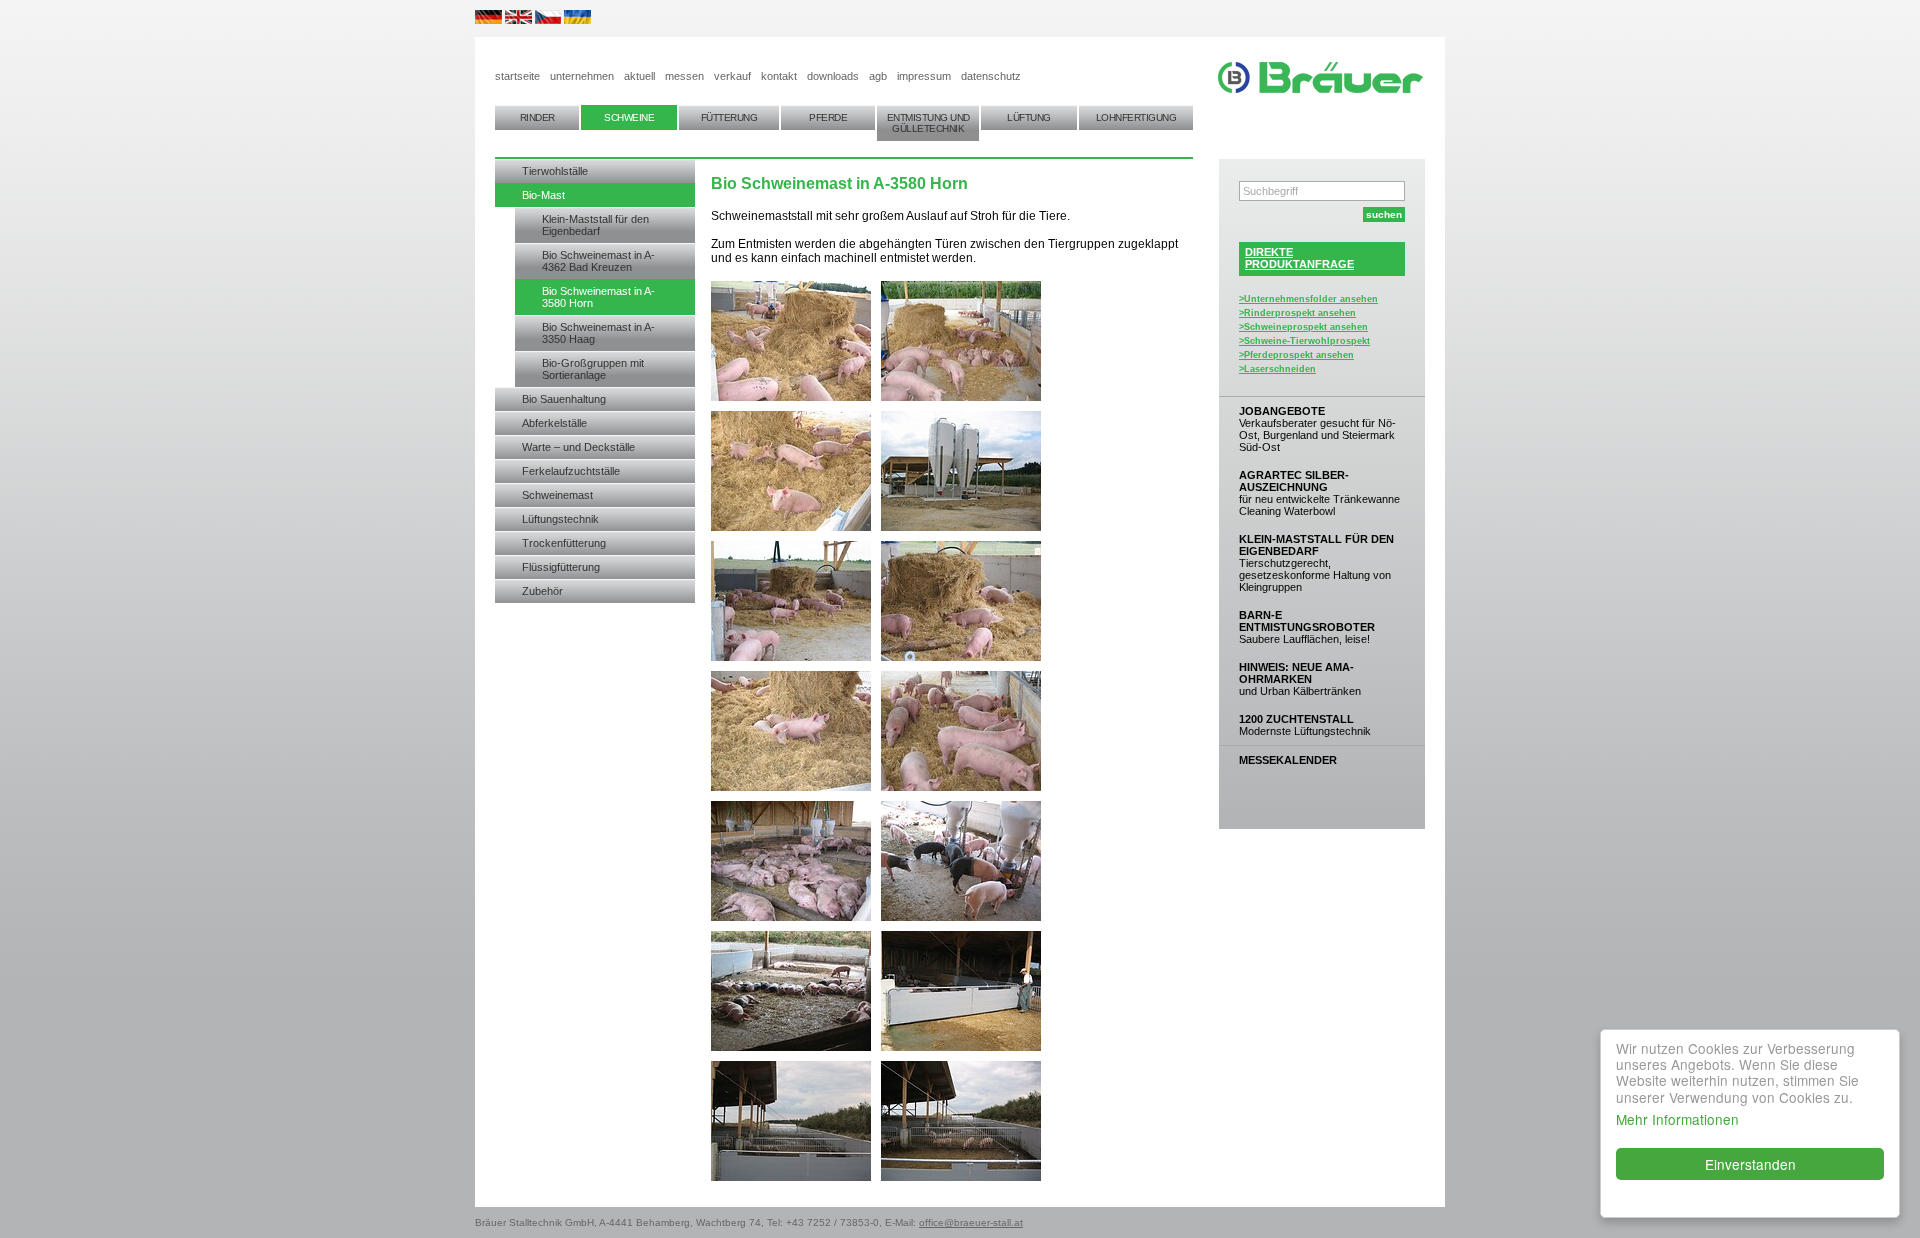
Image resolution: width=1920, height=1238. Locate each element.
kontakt (779, 76)
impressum (924, 76)
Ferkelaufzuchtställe (571, 471)
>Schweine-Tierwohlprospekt (1304, 341)
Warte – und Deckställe (578, 447)
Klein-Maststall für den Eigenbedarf (595, 225)
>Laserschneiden (1277, 369)
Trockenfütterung (564, 543)
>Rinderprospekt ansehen (1297, 313)
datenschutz (991, 76)
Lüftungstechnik (560, 519)
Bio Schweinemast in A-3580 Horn (598, 297)
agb (878, 76)
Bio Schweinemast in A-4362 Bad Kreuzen (598, 261)
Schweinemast (557, 495)
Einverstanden (1750, 1164)
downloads (833, 76)
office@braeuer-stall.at (971, 1222)
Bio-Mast (543, 195)
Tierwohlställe (555, 171)
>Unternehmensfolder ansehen (1308, 299)
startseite (517, 76)
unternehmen (582, 76)
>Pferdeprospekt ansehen (1296, 355)
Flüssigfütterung (561, 567)
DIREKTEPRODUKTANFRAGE (1299, 258)
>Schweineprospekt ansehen (1303, 327)
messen (684, 76)
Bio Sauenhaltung (564, 399)
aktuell (639, 76)
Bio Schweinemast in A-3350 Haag (598, 333)
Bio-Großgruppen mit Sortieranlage (593, 369)
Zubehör (542, 591)
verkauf (732, 76)
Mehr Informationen (1677, 1119)
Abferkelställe (554, 423)
